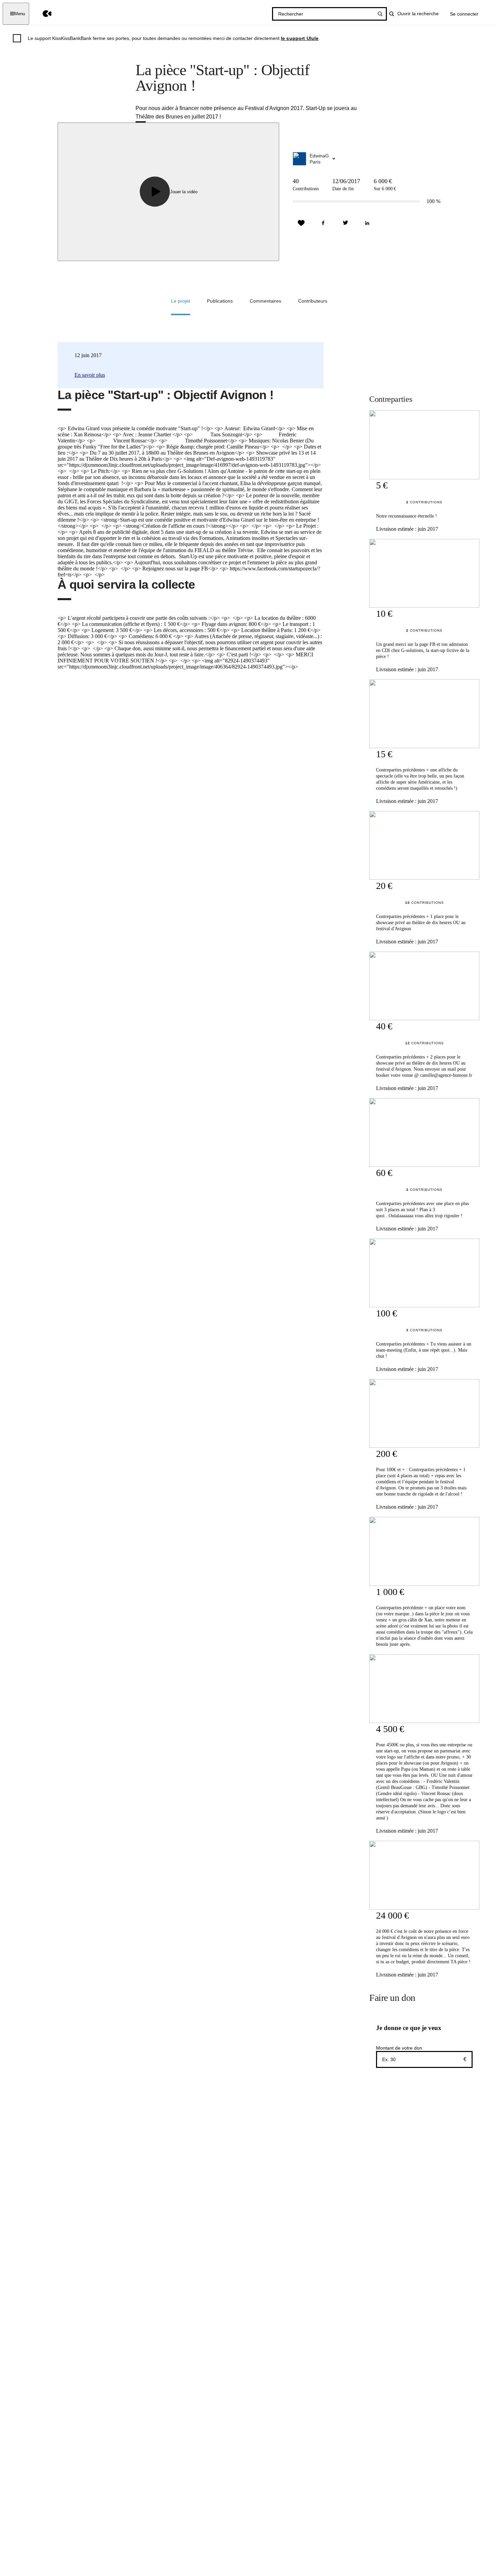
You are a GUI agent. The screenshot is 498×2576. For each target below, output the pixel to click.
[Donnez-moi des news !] (301, 223)
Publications (220, 301)
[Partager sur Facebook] (323, 223)
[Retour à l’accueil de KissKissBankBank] (42, 14)
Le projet (181, 301)
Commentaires (265, 301)
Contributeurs (313, 301)
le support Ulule (300, 38)
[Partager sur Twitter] (345, 223)
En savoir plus (90, 375)
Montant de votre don (399, 2048)
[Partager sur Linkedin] (367, 223)
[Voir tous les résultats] (380, 14)
